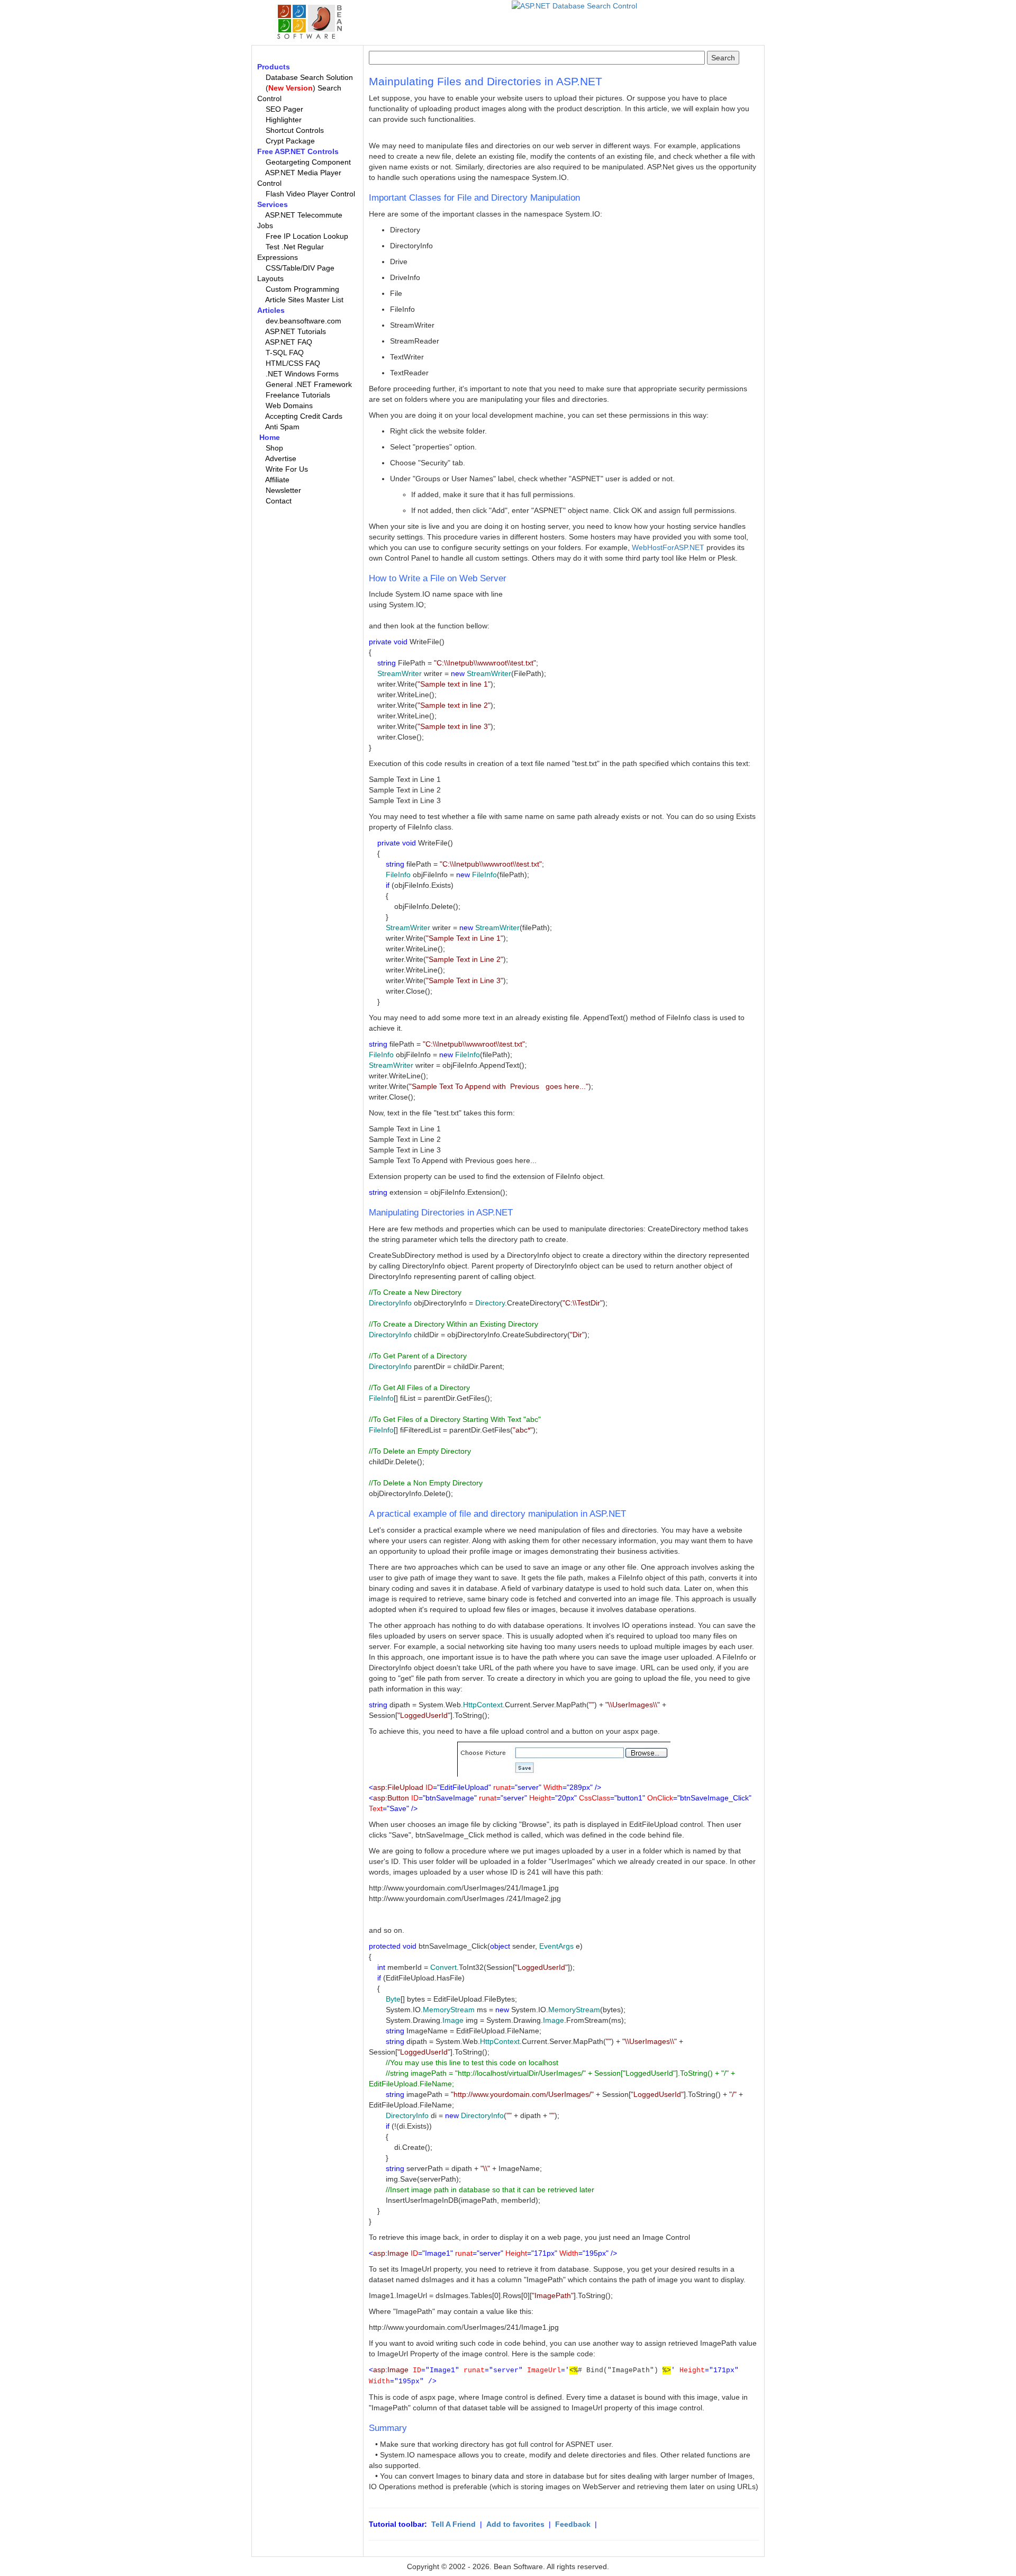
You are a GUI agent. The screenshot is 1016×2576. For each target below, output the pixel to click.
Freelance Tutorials (298, 395)
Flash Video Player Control (310, 194)
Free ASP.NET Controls (298, 151)
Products (274, 67)
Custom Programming (302, 289)
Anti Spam (282, 427)
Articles (271, 310)
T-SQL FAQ (285, 353)
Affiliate (277, 480)
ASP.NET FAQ (289, 342)
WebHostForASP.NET (668, 547)
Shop (274, 448)
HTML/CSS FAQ (293, 363)
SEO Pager (284, 109)
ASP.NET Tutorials (296, 331)
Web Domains (289, 406)
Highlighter (284, 120)
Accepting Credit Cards (304, 416)
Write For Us (287, 469)
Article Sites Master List (304, 300)
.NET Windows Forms (302, 374)
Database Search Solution (309, 77)
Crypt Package (290, 141)
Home (270, 437)
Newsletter (283, 490)
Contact (279, 501)
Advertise (281, 458)
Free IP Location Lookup (307, 236)
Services (273, 204)
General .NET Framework (309, 384)
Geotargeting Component (308, 162)
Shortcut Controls (295, 130)
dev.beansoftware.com (303, 321)
